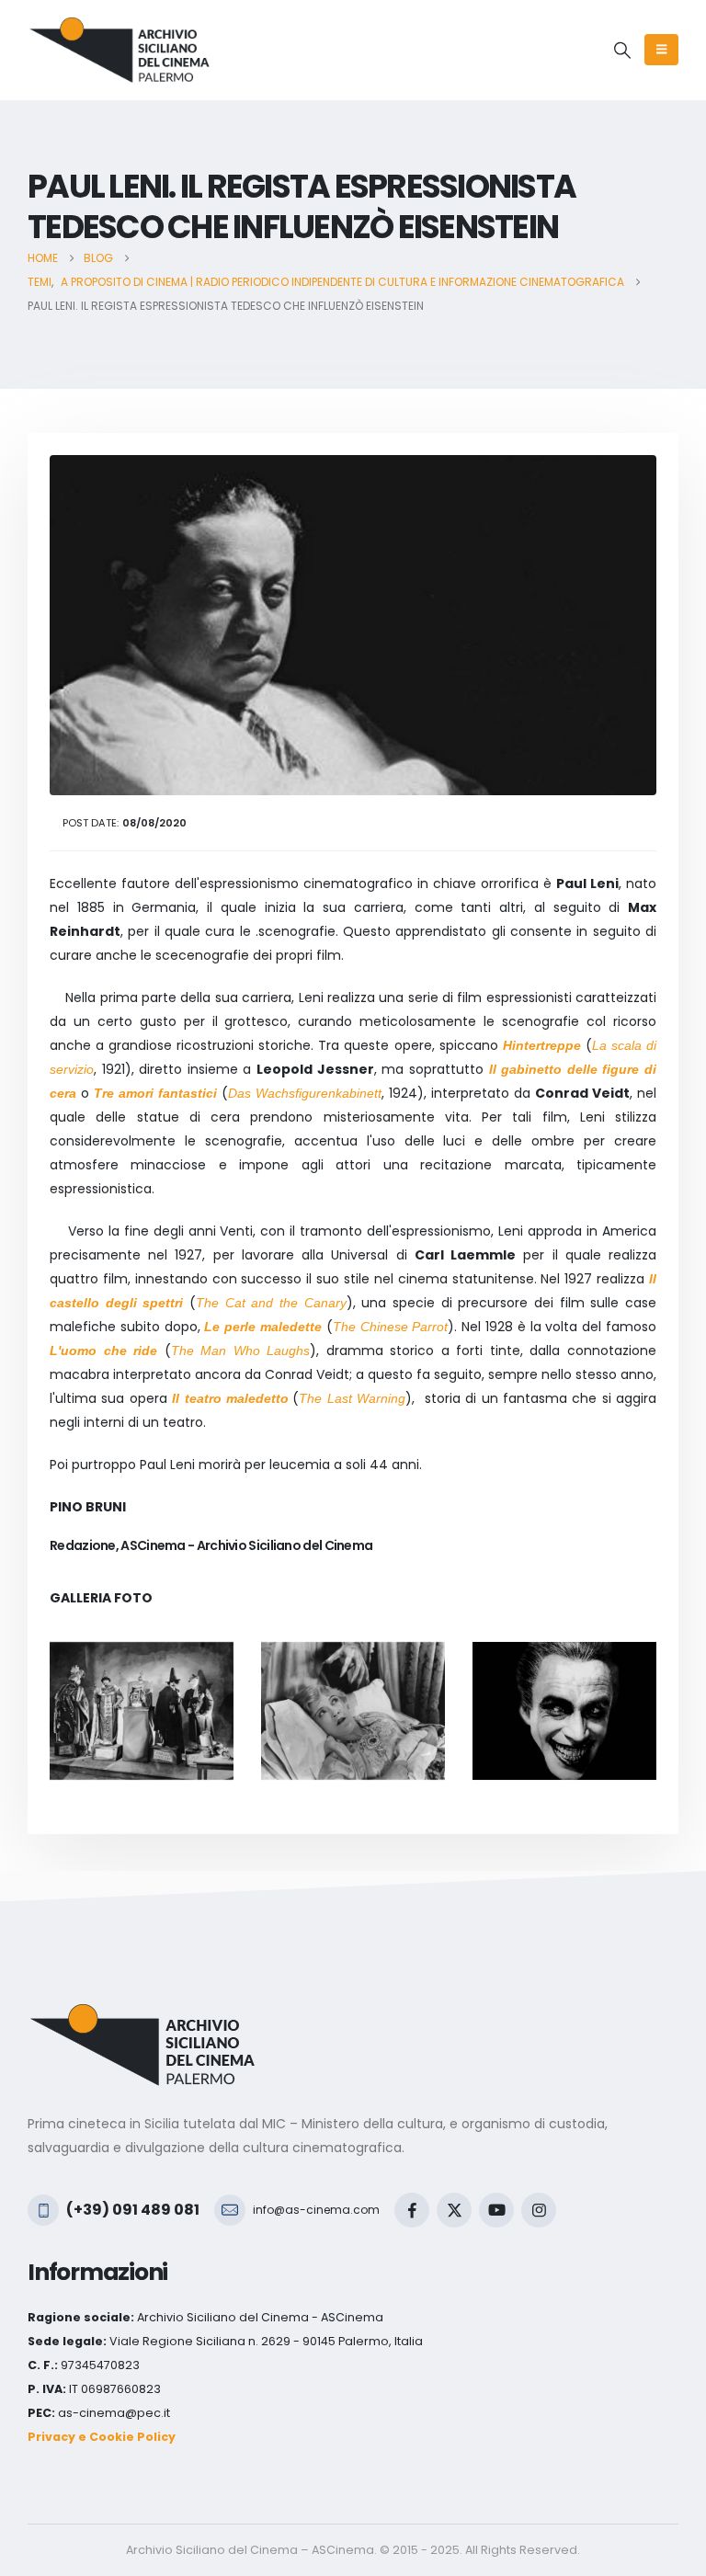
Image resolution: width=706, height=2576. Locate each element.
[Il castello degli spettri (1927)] (353, 1711)
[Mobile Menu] (661, 50)
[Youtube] (496, 2210)
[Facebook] (412, 2210)
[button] (622, 51)
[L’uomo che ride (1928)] (564, 1711)
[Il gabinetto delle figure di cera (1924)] (142, 1711)
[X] (454, 2210)
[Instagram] (539, 2210)
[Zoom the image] (142, 2015)
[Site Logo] (120, 50)
